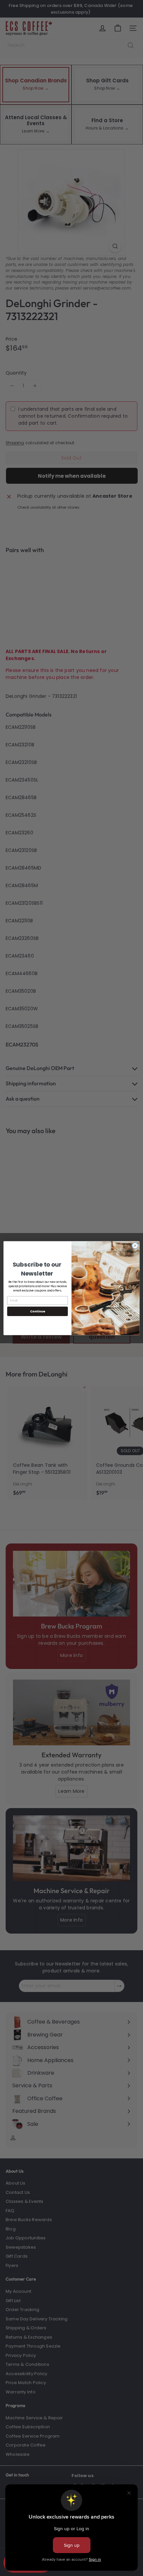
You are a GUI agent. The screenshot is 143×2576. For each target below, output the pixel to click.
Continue (38, 1311)
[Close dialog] (135, 1245)
